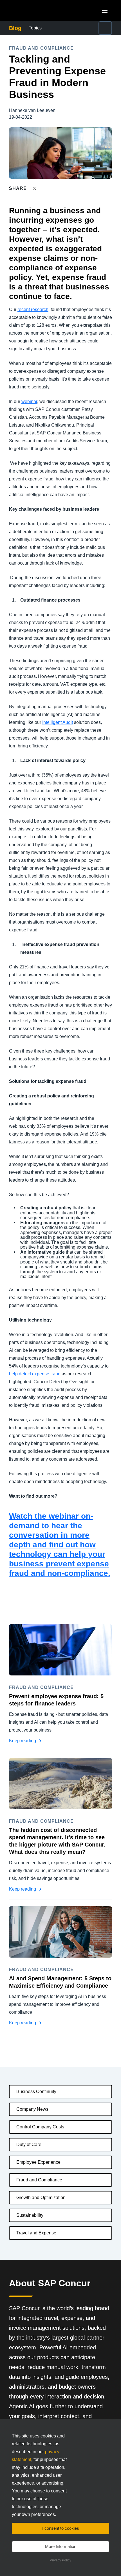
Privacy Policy (60, 2560)
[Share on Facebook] (45, 188)
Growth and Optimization (41, 2198)
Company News (32, 2109)
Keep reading (23, 1741)
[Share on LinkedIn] (55, 188)
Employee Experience (38, 2162)
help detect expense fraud (35, 1374)
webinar (29, 401)
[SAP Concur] (35, 11)
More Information (61, 2546)
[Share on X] (35, 188)
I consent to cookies (61, 2528)
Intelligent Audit (58, 722)
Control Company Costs (40, 2127)
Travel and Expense (36, 2233)
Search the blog (92, 28)
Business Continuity (36, 2092)
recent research (33, 309)
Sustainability (30, 2215)
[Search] (105, 28)
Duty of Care (29, 2145)
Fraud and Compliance (39, 2180)
